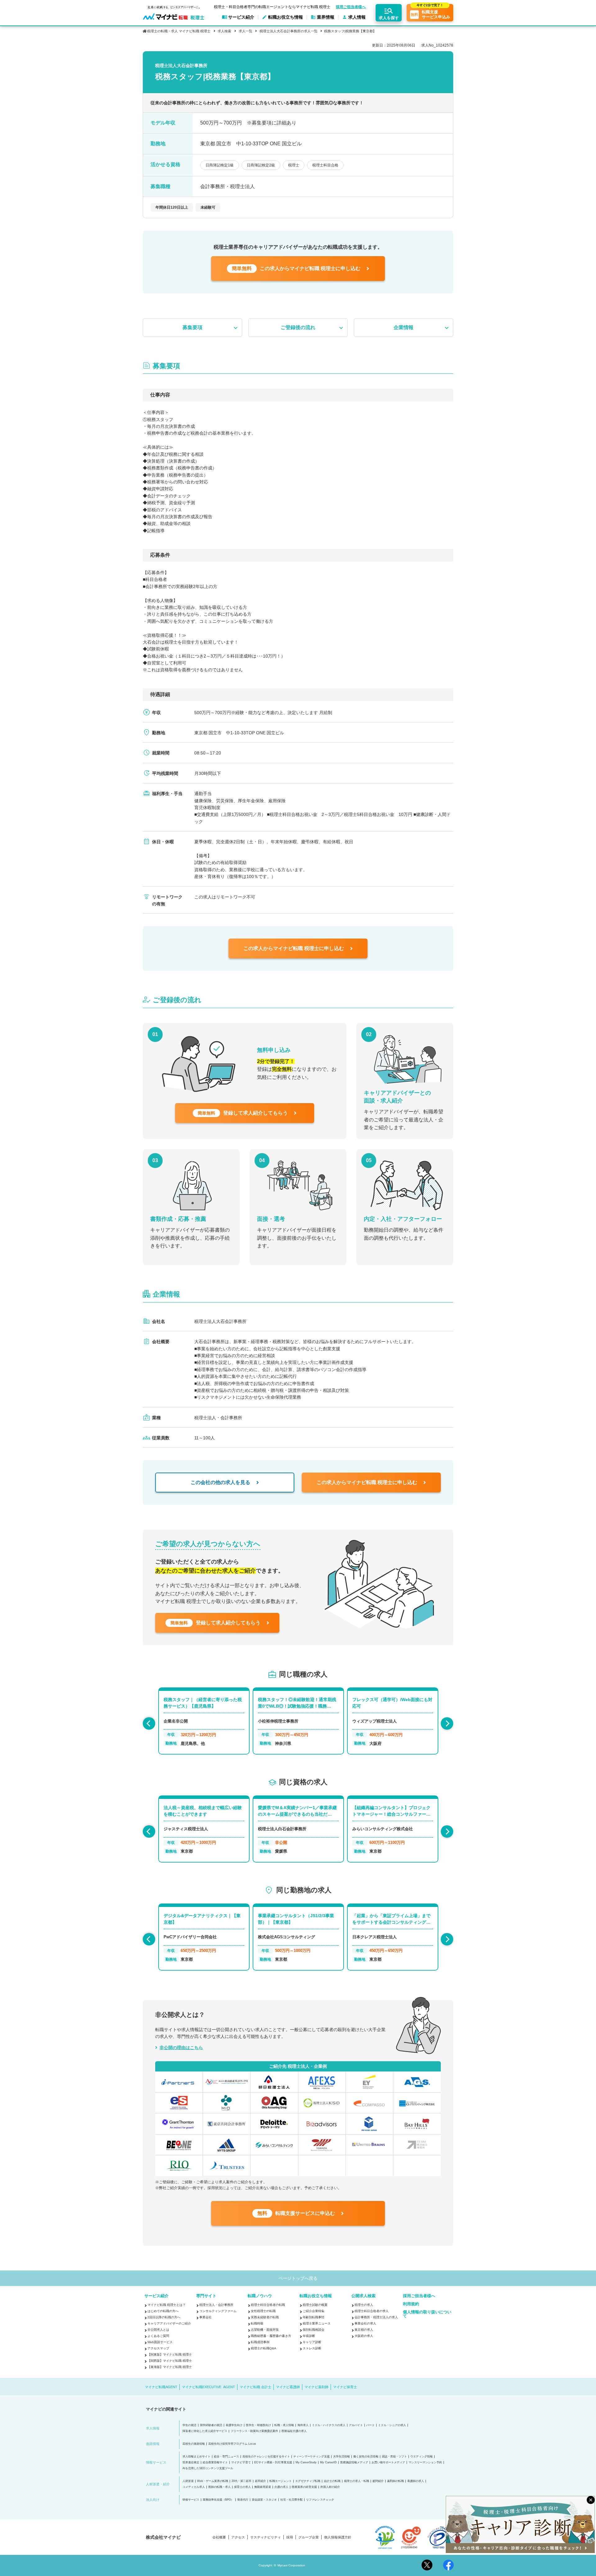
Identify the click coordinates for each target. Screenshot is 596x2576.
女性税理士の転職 (263, 2311)
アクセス (238, 2537)
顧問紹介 (378, 2481)
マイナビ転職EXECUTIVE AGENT (208, 2387)
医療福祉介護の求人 (294, 2431)
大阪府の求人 (364, 2336)
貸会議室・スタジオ (264, 2500)
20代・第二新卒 (242, 2481)
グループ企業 (309, 2537)
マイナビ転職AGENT (161, 2387)
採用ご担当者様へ (351, 7)
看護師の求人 (416, 2481)
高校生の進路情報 (194, 2444)
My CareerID (328, 2463)
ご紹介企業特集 (314, 2311)
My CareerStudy (306, 2463)
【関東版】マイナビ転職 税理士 (170, 2354)
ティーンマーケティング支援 (312, 2457)
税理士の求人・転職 (357, 2481)
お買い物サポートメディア (388, 2463)
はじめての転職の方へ (163, 2311)
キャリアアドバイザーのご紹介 (169, 2323)
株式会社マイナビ (163, 2537)
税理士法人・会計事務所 (216, 2305)
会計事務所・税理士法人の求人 (376, 2317)
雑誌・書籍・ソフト (394, 2457)
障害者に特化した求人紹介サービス (205, 2431)
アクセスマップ (158, 2348)
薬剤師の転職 (395, 2481)
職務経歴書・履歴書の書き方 (271, 2336)
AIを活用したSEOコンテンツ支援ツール (208, 2468)
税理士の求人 (364, 2305)
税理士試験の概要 (315, 2305)
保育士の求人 (242, 2487)
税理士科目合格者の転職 (268, 2305)
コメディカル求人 (194, 2487)
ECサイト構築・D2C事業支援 (273, 2463)
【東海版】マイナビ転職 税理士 (170, 2367)
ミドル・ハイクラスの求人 (329, 2425)
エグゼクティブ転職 (308, 2481)
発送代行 (243, 2500)
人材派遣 (188, 2481)
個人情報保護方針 (338, 2537)
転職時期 (257, 2323)
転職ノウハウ (260, 2296)
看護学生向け (234, 2425)
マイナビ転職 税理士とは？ (167, 2305)
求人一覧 (245, 31)
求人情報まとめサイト (196, 2457)
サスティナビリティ (266, 2537)
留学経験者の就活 (211, 2425)
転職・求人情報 (284, 2425)
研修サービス (191, 2500)
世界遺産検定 (191, 2463)
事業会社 (205, 2317)
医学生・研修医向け (258, 2425)
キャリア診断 (312, 2342)
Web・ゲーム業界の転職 (213, 2481)
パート (370, 2425)
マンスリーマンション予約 (425, 2463)
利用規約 (411, 2304)
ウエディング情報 (422, 2457)
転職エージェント (281, 2481)
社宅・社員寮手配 (291, 2500)
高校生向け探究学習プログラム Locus (232, 2444)
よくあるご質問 (158, 2336)
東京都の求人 (364, 2330)
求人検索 (224, 31)
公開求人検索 (363, 2296)
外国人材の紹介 (330, 2487)
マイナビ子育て (241, 2463)
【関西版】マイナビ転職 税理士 (170, 2361)
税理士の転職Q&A (264, 2348)
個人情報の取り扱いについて (427, 2314)
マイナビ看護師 (288, 2387)
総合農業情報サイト (215, 2463)
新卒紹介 (260, 2481)
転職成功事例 (260, 2342)
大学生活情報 (341, 2457)
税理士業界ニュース (317, 2323)
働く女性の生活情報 (366, 2457)
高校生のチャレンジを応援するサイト (266, 2457)
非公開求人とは (158, 2330)
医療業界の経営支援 (304, 2487)
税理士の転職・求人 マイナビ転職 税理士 (179, 31)
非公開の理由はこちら (181, 2048)
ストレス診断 (312, 2348)
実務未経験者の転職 (265, 2317)
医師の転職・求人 (219, 2487)
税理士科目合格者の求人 (372, 2311)
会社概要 (219, 2537)
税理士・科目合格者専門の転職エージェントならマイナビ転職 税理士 (272, 7)
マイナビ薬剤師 (316, 2387)
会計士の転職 (332, 2481)
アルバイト (356, 2425)
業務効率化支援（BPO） (218, 2500)
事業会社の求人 (365, 2323)
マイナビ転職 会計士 (255, 2387)
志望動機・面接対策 (265, 2330)
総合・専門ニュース (226, 2457)
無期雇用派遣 (263, 2487)
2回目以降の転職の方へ (164, 2317)
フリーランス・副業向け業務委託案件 (254, 2431)
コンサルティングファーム (218, 2311)
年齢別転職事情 (314, 2317)
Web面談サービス (160, 2342)
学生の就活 (190, 2425)
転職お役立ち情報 (316, 2296)
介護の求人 (281, 2487)
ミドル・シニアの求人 (392, 2425)
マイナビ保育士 (345, 2387)
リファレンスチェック (320, 2500)
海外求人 (303, 2425)
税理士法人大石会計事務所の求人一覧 (289, 31)
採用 (290, 2537)
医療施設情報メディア (354, 2463)
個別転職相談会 (314, 2330)
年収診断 (309, 2336)
